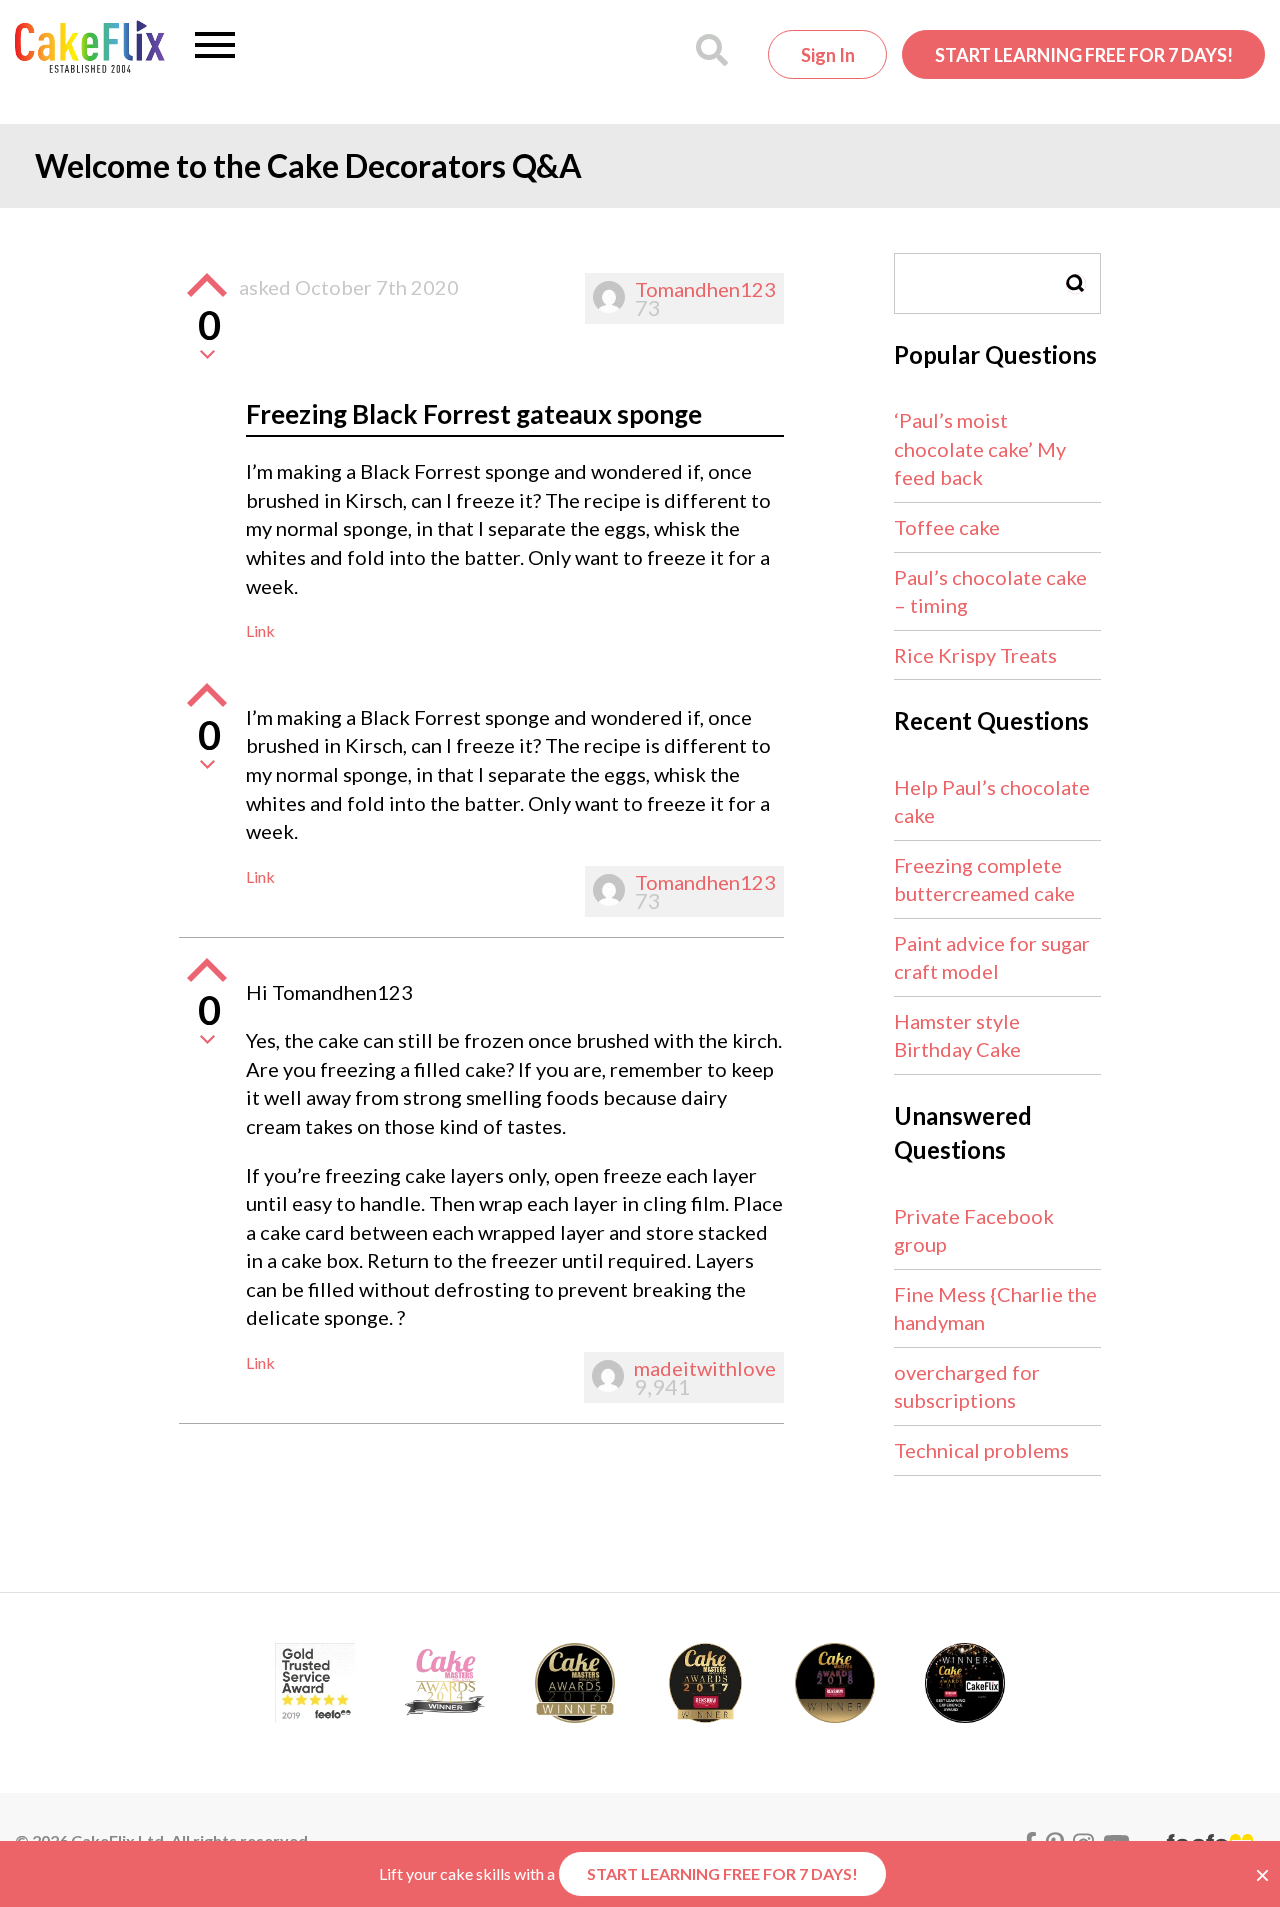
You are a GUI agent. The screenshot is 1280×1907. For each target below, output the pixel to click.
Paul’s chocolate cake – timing (990, 591)
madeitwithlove (705, 1368)
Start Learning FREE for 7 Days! (1084, 55)
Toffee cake (947, 527)
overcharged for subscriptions (967, 1386)
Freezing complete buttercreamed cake (984, 879)
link (260, 630)
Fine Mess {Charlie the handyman (995, 1308)
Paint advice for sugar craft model (992, 957)
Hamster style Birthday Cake (957, 1035)
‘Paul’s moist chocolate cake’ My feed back (980, 448)
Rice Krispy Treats (975, 655)
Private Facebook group (974, 1230)
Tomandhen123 (705, 289)
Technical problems (981, 1450)
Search (1076, 283)
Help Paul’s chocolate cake (992, 801)
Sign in (828, 55)
